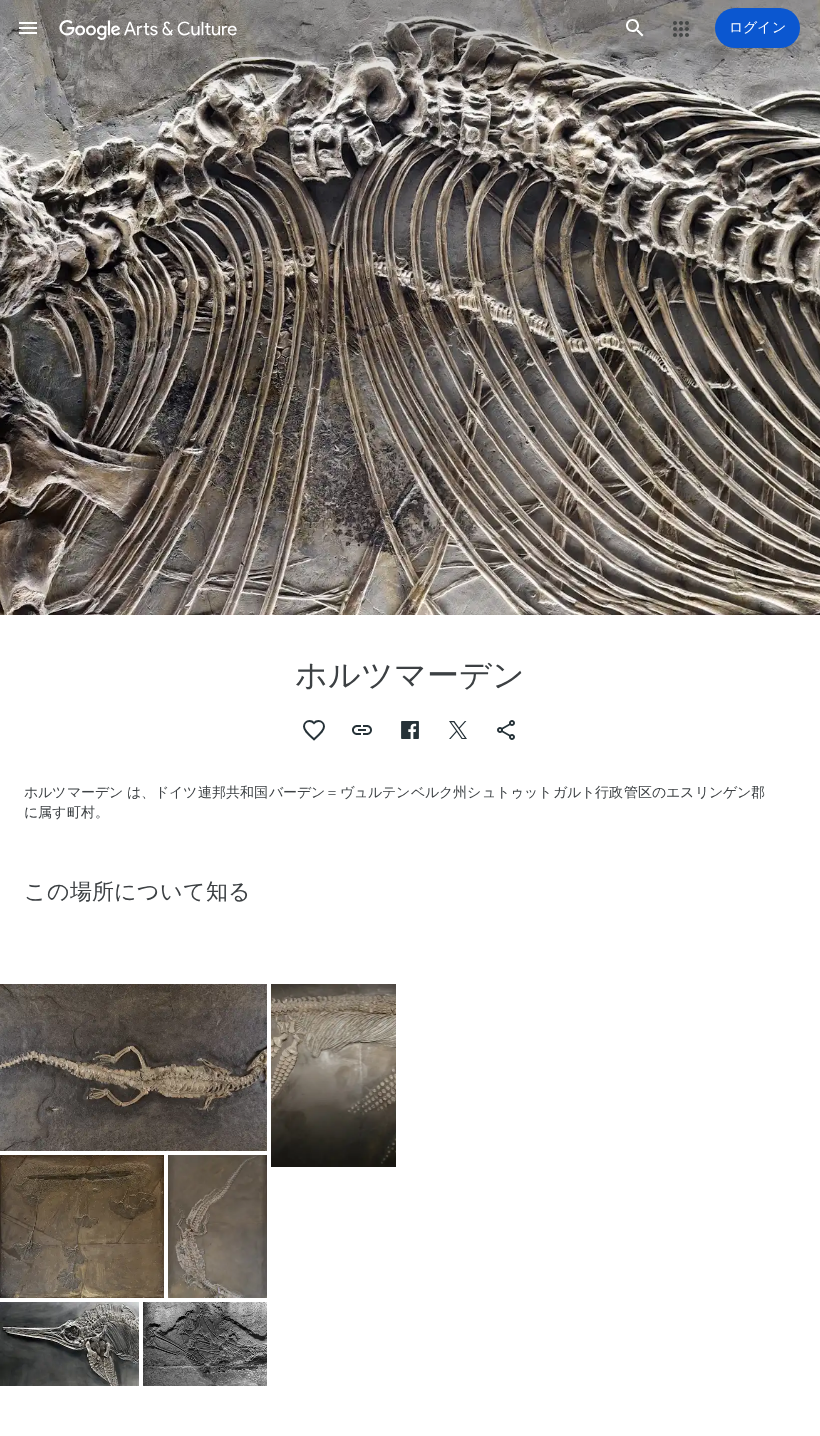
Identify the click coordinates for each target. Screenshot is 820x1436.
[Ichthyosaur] (69, 1344)
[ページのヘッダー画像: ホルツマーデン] (410, 307)
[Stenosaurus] (217, 1226)
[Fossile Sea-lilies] (82, 1226)
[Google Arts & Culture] (331, 28)
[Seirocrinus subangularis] (204, 1344)
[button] (28, 28)
